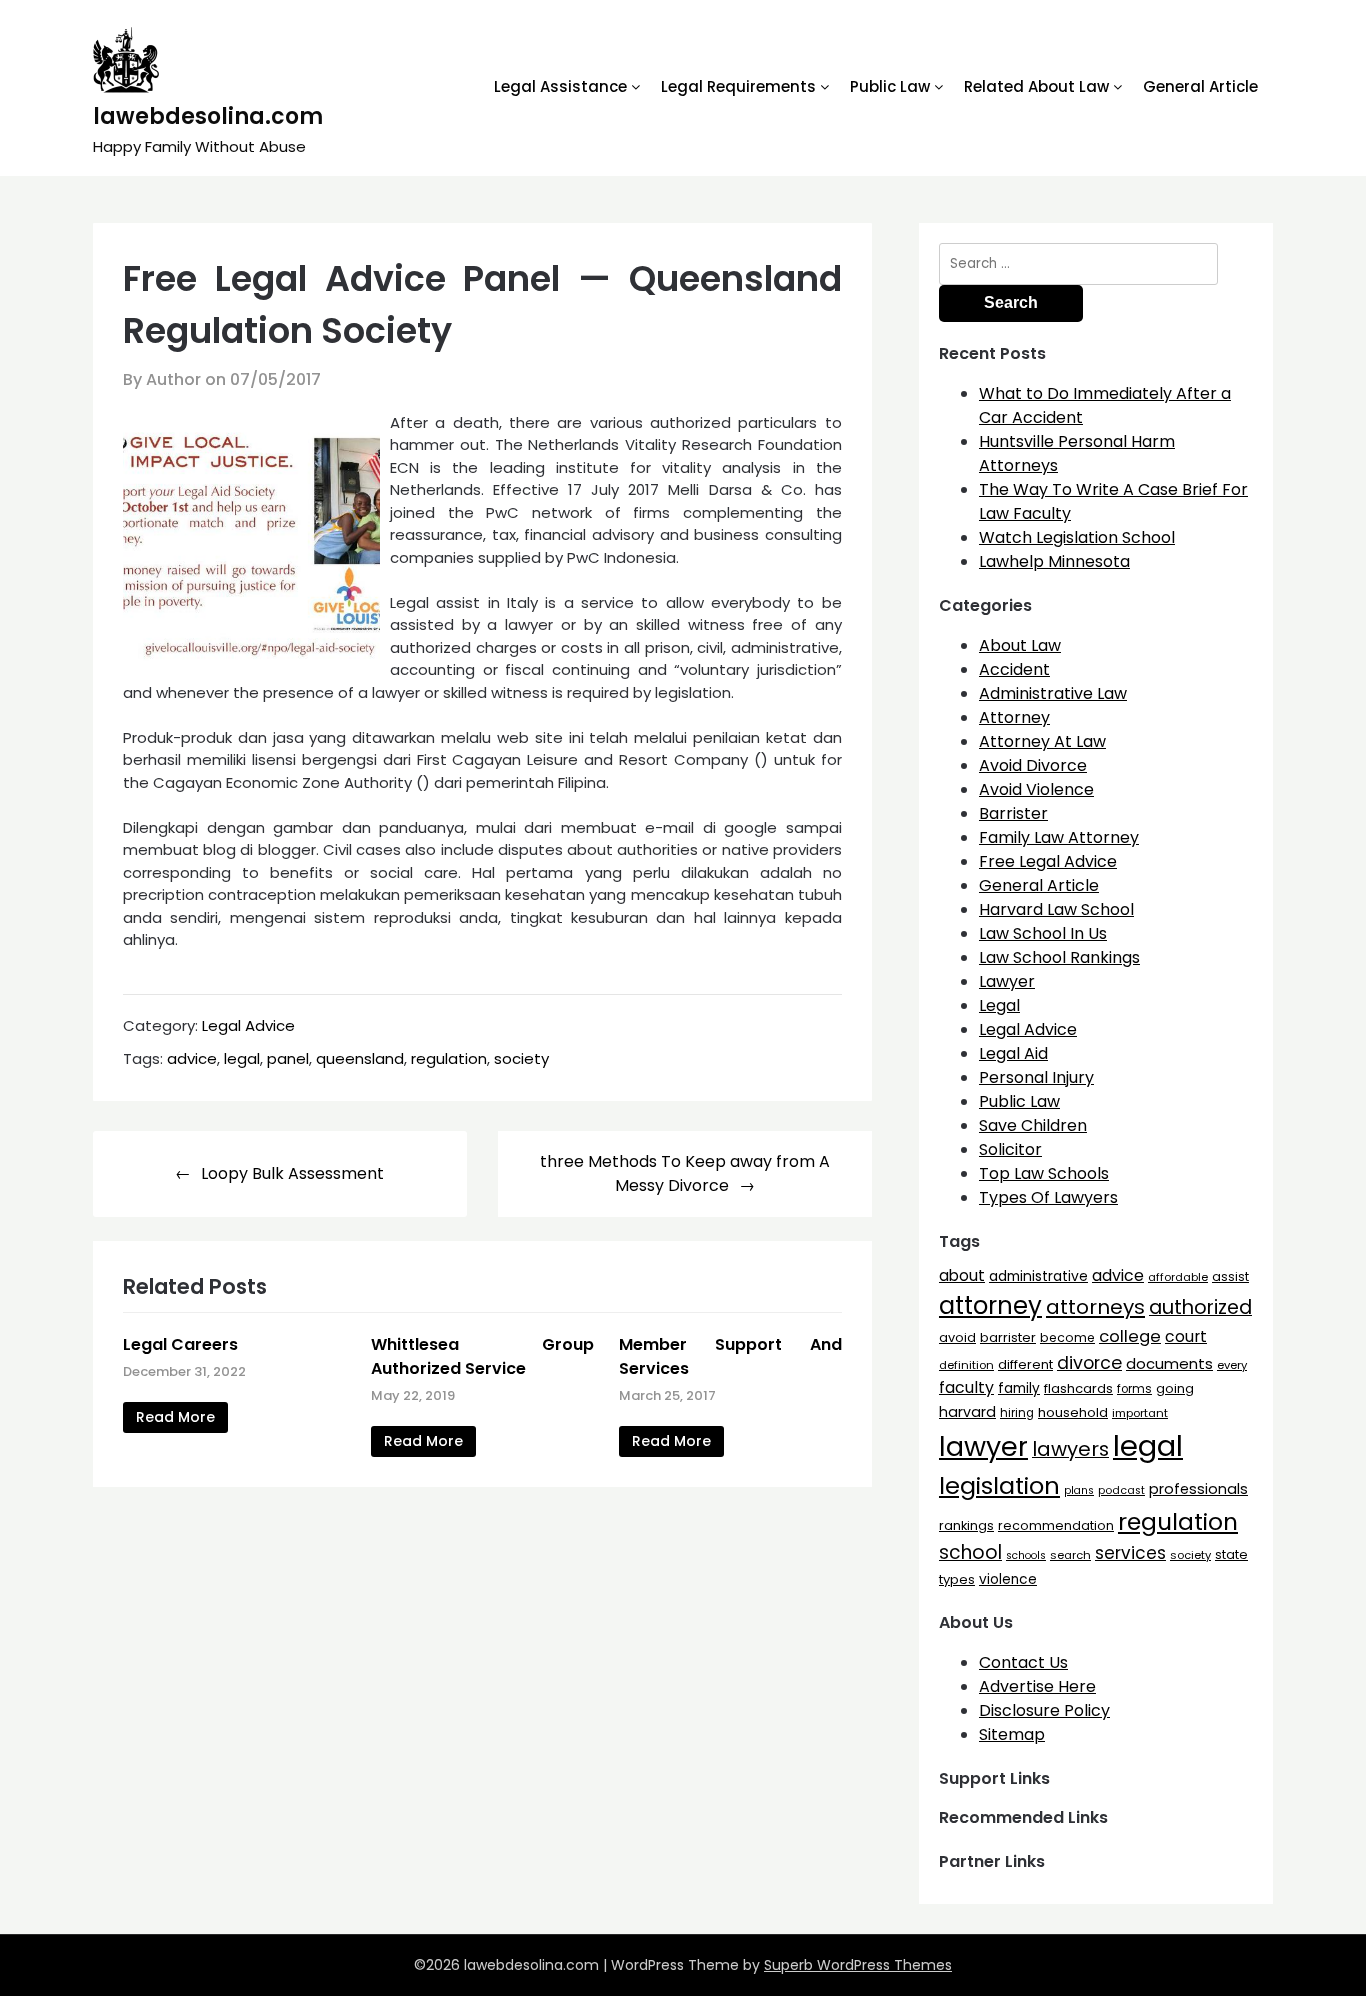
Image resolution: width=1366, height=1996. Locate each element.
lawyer (983, 1446)
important (1140, 1413)
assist (1230, 1276)
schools (1026, 1555)
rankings (966, 1525)
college (1130, 1336)
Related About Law (1036, 86)
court (1186, 1336)
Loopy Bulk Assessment (292, 1173)
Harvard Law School (1056, 909)
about (962, 1275)
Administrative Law (1053, 693)
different (1025, 1364)
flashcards (1078, 1388)
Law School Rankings (1059, 957)
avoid (957, 1337)
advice (192, 1058)
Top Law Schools (1044, 1173)
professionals (1198, 1489)
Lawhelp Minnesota (1054, 561)
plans (1079, 1490)
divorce (1089, 1363)
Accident (1014, 669)
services (1130, 1553)
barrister (1008, 1337)
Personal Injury (1036, 1077)
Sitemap (1012, 1734)
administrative (1038, 1276)
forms (1134, 1389)
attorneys (1095, 1307)
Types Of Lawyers (1048, 1197)
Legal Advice (248, 1025)
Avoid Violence (1036, 789)
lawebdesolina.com (208, 116)
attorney (990, 1305)
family (1019, 1388)
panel (288, 1058)
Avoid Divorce (1033, 765)
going (1175, 1388)
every (1232, 1365)
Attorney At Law (1042, 741)
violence (1008, 1579)
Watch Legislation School (1077, 537)
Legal (999, 1005)
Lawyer (1007, 981)
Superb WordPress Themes (858, 1965)
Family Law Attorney (1059, 837)
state (1231, 1554)
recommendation (1056, 1525)
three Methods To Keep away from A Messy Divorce (685, 1173)
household (1073, 1412)
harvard (967, 1412)
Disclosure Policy (1044, 1710)
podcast (1121, 1490)
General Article (1200, 86)
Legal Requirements (738, 86)
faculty (966, 1387)
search (1070, 1555)
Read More (175, 1417)
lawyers (1070, 1449)
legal (242, 1058)
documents (1169, 1363)
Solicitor (1010, 1149)
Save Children (1033, 1125)
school (970, 1552)
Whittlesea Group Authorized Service (482, 1356)
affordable (1178, 1277)
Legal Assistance (560, 86)
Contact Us (1023, 1662)
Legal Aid (1013, 1053)
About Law (1020, 645)
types (957, 1579)
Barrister (1013, 813)
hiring (1017, 1413)
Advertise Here (1037, 1686)
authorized (1200, 1307)
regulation (449, 1058)
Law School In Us (1043, 933)
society (521, 1058)
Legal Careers (180, 1344)
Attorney (1014, 717)
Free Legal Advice (1048, 861)
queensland (360, 1058)
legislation (999, 1485)
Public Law (890, 86)
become (1067, 1337)
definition (966, 1365)
